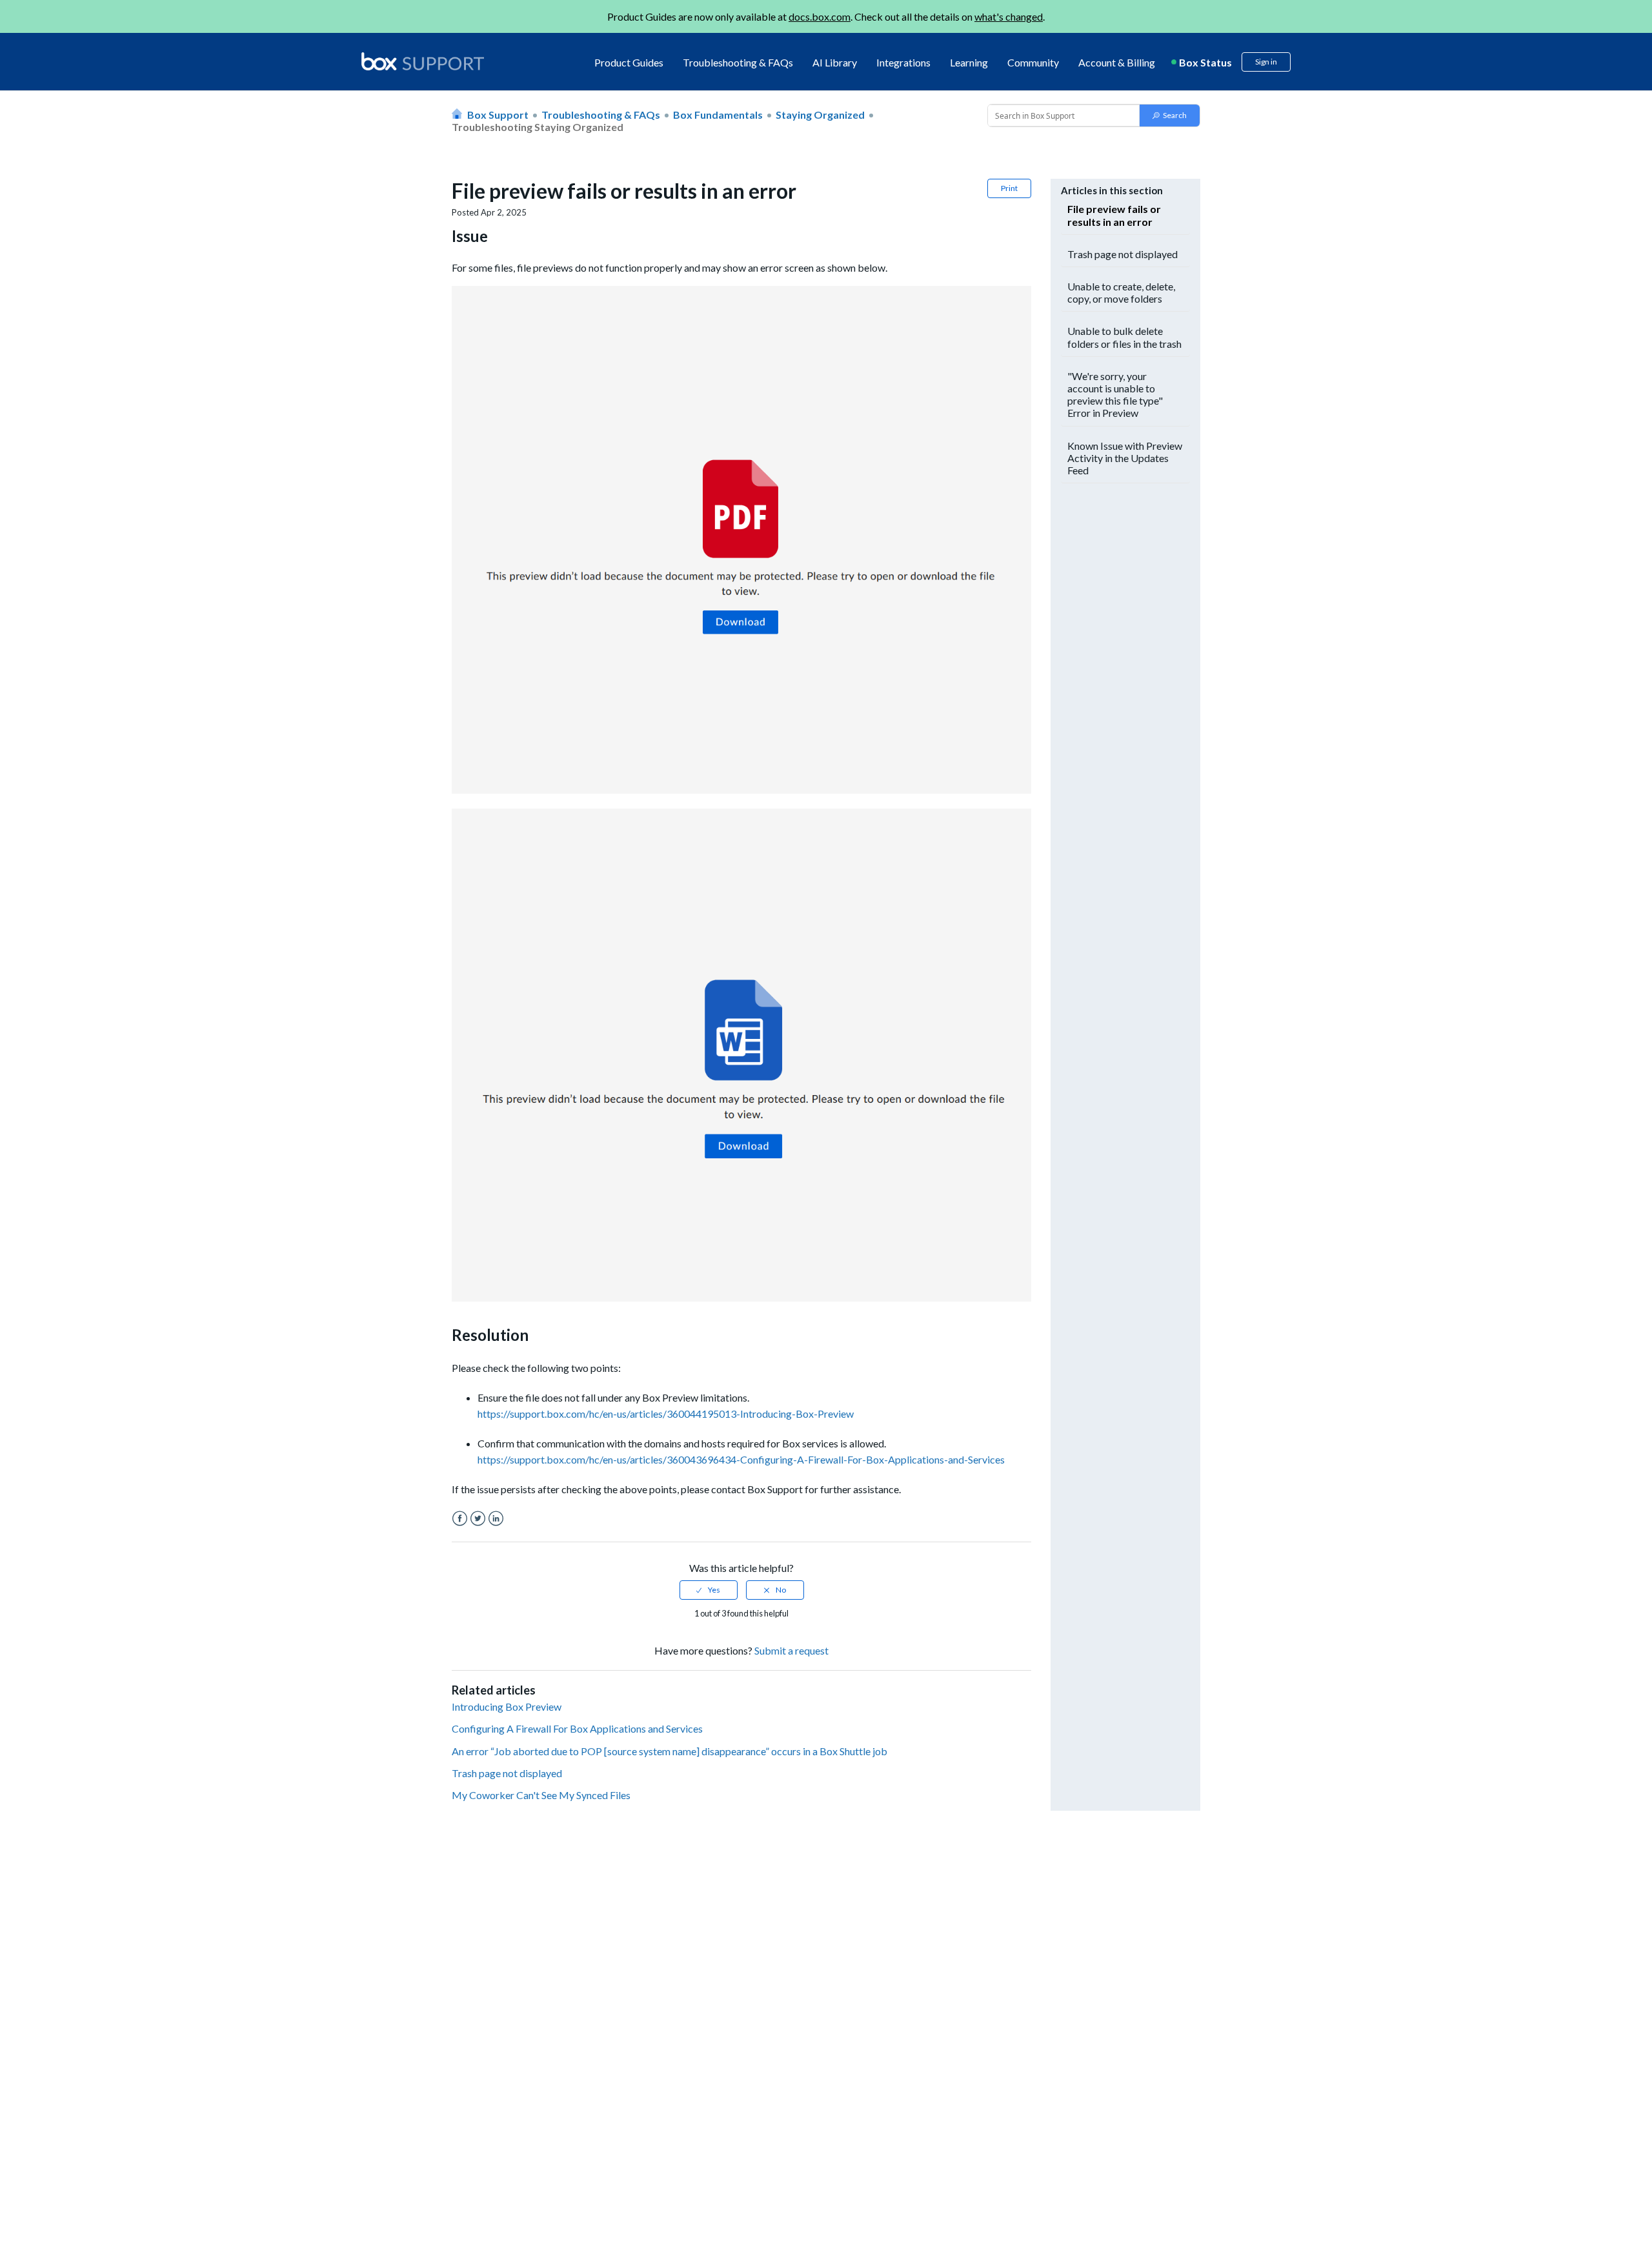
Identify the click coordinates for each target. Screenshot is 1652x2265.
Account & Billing (1117, 62)
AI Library (835, 62)
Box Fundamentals (718, 115)
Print (1009, 188)
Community (1033, 62)
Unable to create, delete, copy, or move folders (1121, 292)
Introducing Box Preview (507, 1706)
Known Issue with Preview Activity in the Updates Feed (1125, 458)
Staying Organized (820, 115)
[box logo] (423, 61)
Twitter (478, 1519)
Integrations (903, 62)
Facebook (460, 1519)
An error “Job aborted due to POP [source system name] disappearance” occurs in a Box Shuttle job (670, 1751)
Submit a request (791, 1650)
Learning (969, 62)
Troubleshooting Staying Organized (538, 127)
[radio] (709, 1590)
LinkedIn (496, 1519)
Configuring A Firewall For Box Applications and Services (577, 1728)
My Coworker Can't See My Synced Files (541, 1795)
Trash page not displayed (507, 1773)
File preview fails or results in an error (1114, 215)
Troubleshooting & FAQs (738, 62)
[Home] (423, 62)
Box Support (498, 115)
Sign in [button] (1266, 62)
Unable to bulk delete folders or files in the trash (1124, 337)
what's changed (1009, 16)
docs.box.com (820, 16)
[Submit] (1170, 116)
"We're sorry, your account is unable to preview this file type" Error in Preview (1115, 395)
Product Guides (629, 62)
